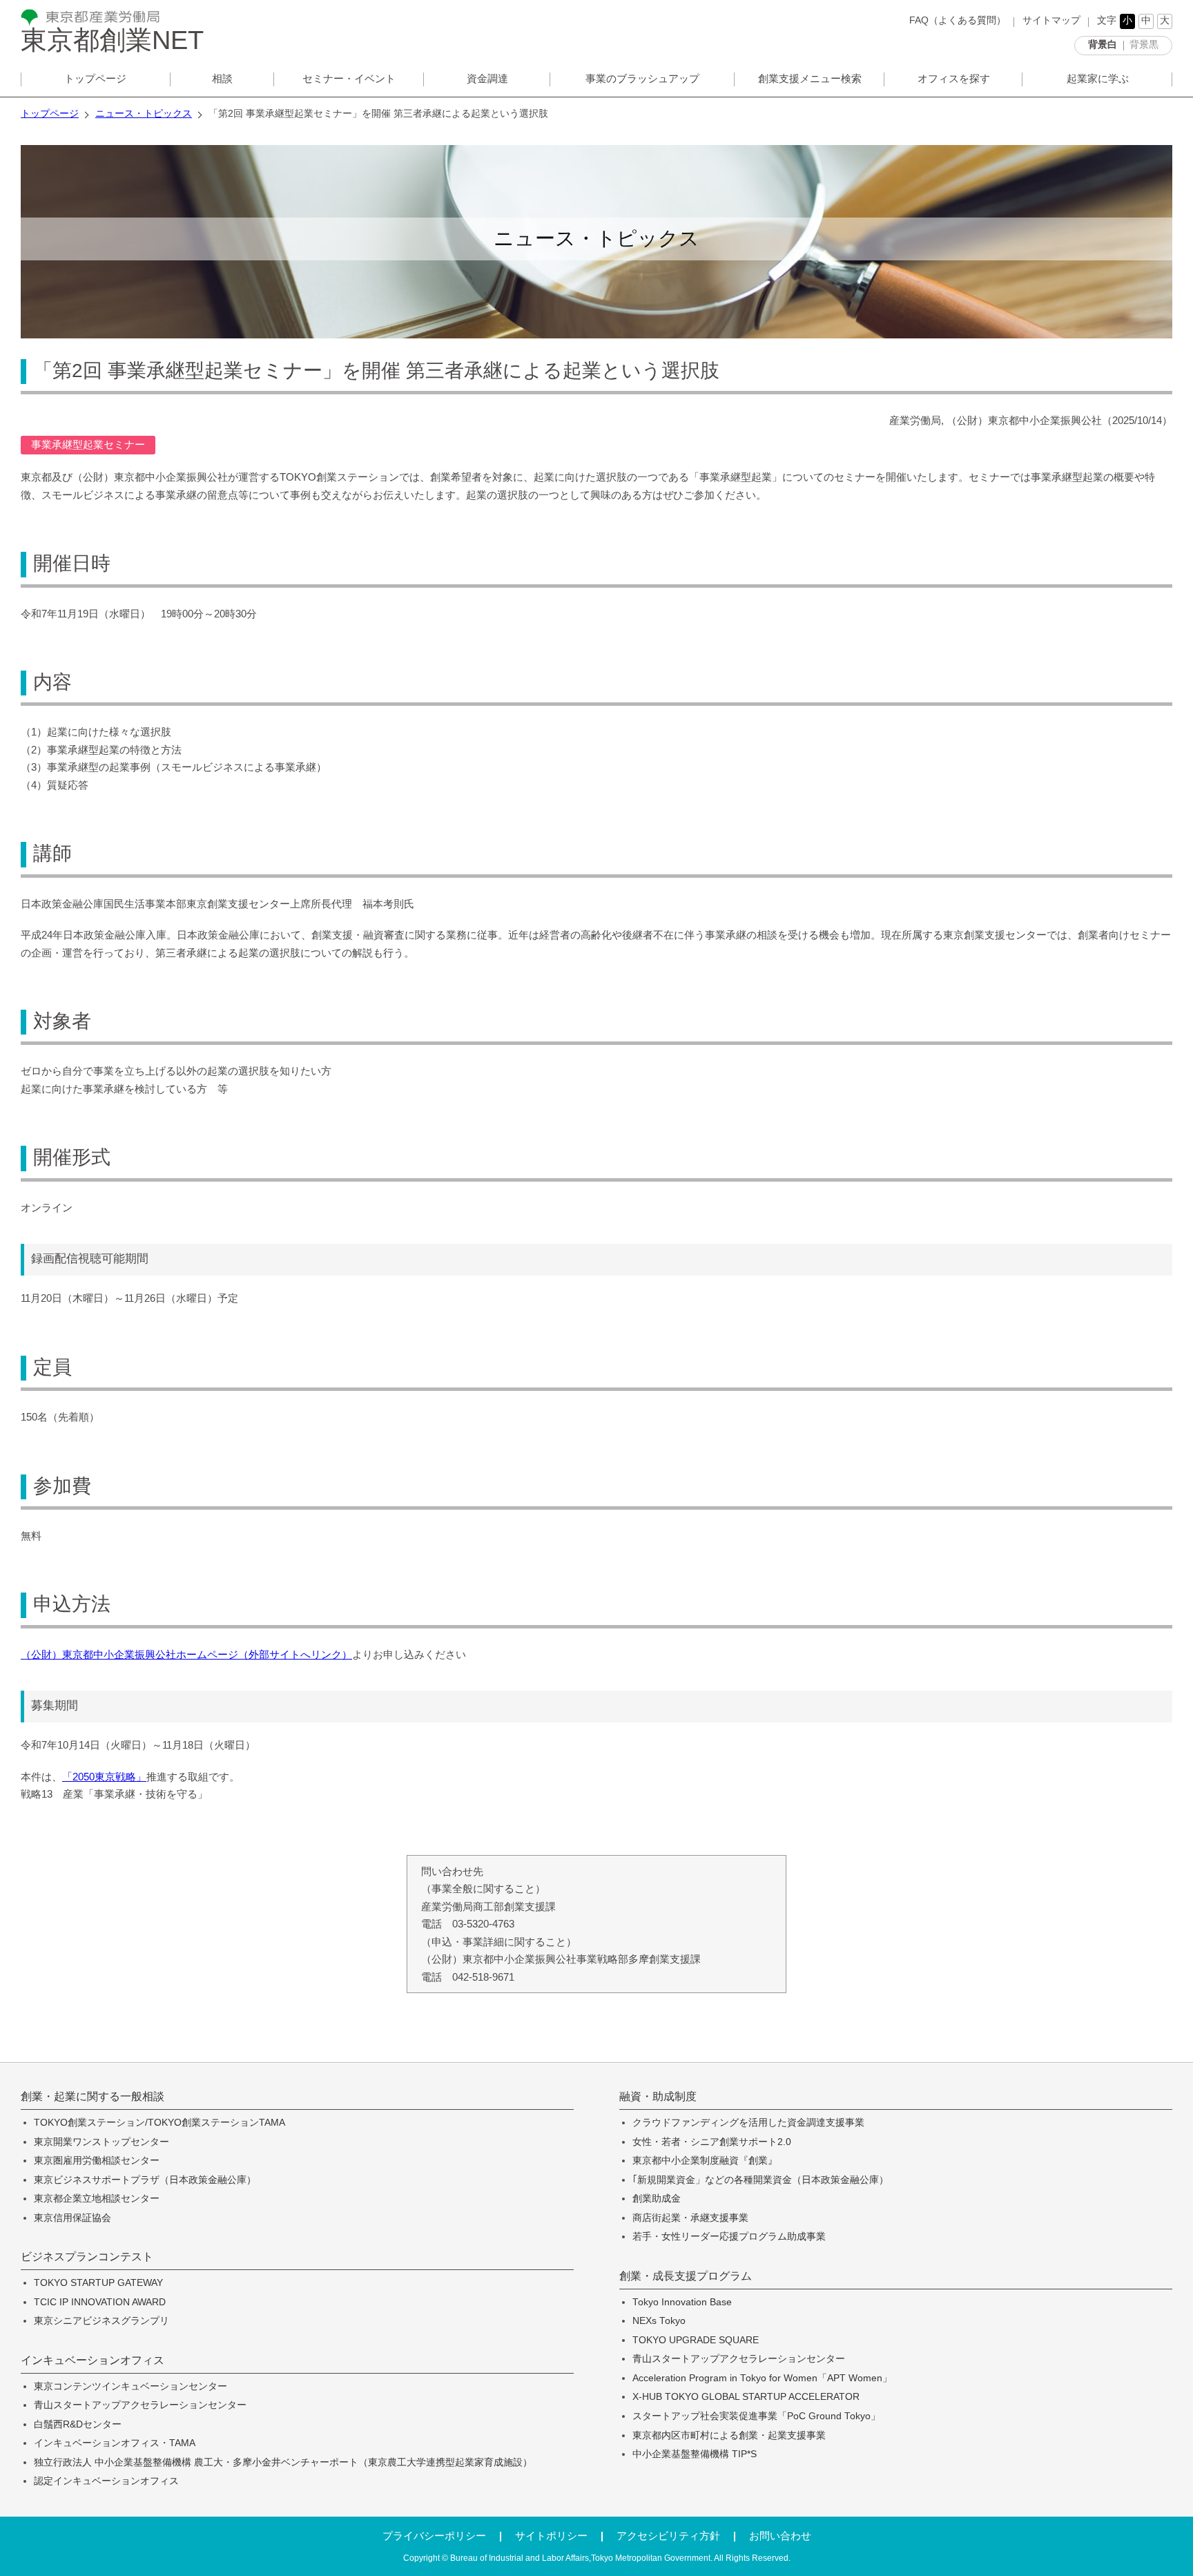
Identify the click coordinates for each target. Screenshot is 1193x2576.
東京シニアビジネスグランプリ (101, 2321)
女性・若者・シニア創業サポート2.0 (712, 2142)
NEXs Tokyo (659, 2321)
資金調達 (487, 78)
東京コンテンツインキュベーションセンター (130, 2386)
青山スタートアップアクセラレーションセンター (140, 2405)
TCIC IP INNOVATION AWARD (100, 2302)
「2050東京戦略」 (104, 1777)
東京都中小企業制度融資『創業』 (705, 2161)
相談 (222, 78)
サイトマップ (1051, 20)
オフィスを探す (954, 78)
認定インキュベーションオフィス (106, 2481)
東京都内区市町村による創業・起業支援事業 (729, 2435)
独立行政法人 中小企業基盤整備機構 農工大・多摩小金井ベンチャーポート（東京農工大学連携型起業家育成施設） (283, 2462)
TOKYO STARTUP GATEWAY (98, 2283)
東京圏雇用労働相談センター (97, 2161)
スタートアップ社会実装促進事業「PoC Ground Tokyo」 (756, 2416)
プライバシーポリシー (434, 2536)
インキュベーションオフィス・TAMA (115, 2443)
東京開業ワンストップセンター (101, 2142)
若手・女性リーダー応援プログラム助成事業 (729, 2237)
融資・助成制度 (658, 2097)
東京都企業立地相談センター (97, 2199)
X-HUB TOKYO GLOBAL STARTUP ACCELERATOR (746, 2397)
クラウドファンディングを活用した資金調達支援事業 (748, 2123)
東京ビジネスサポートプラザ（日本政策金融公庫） (145, 2180)
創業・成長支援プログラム (686, 2276)
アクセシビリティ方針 (668, 2536)
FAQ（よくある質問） (958, 20)
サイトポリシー (551, 2536)
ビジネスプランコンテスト (87, 2257)
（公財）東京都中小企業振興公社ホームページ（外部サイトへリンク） (186, 1654)
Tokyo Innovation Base (682, 2302)
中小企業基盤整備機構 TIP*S (695, 2454)
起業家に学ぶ (1098, 78)
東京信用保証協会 (72, 2218)
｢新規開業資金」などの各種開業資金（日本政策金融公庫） (760, 2180)
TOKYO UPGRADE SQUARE (696, 2340)
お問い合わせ (780, 2536)
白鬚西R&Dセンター (78, 2424)
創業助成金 (657, 2199)
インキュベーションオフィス (93, 2361)
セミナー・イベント (349, 78)
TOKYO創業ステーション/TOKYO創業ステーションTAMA (159, 2123)
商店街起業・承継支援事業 (690, 2218)
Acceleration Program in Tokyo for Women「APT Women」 (762, 2378)
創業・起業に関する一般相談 (93, 2097)
